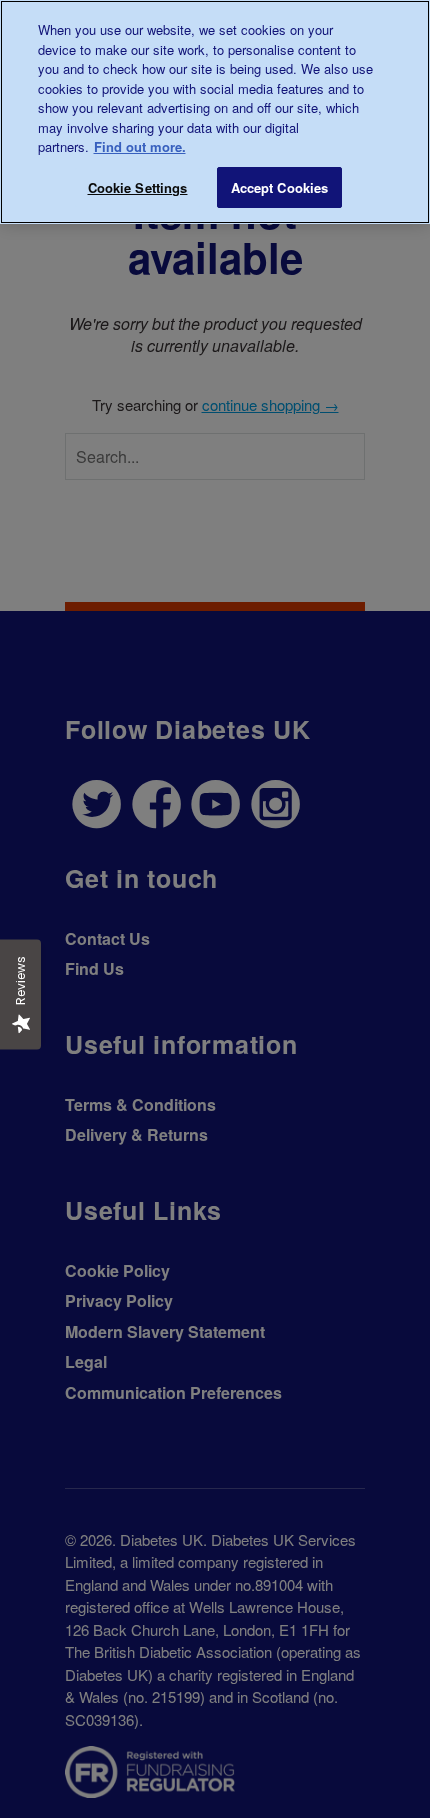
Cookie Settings (138, 187)
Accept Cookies (280, 187)
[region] (215, 112)
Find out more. (140, 146)
